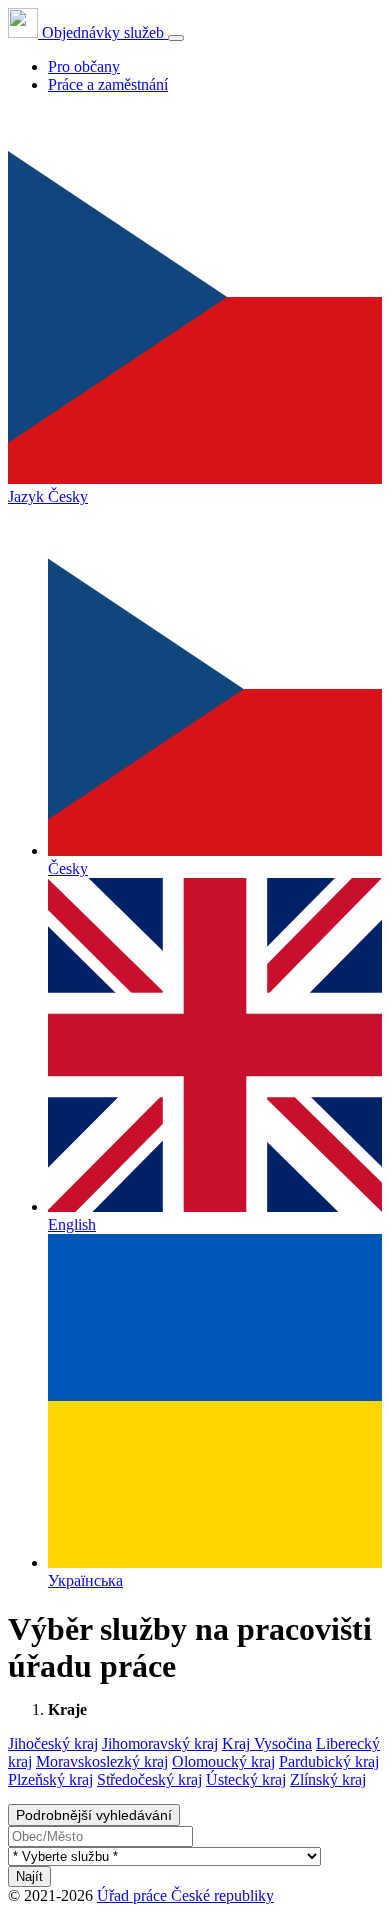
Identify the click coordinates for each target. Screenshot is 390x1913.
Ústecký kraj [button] (246, 1779)
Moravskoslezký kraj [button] (102, 1761)
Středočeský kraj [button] (149, 1779)
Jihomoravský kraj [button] (160, 1743)
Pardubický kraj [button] (329, 1761)
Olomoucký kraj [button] (223, 1761)
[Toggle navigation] (176, 38)
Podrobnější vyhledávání (94, 1815)
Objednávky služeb (103, 32)
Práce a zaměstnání (108, 84)
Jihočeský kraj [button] (53, 1743)
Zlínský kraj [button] (328, 1779)
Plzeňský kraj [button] (50, 1779)
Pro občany (84, 66)
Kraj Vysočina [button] (267, 1743)
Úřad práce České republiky (185, 1895)
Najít (29, 1876)
